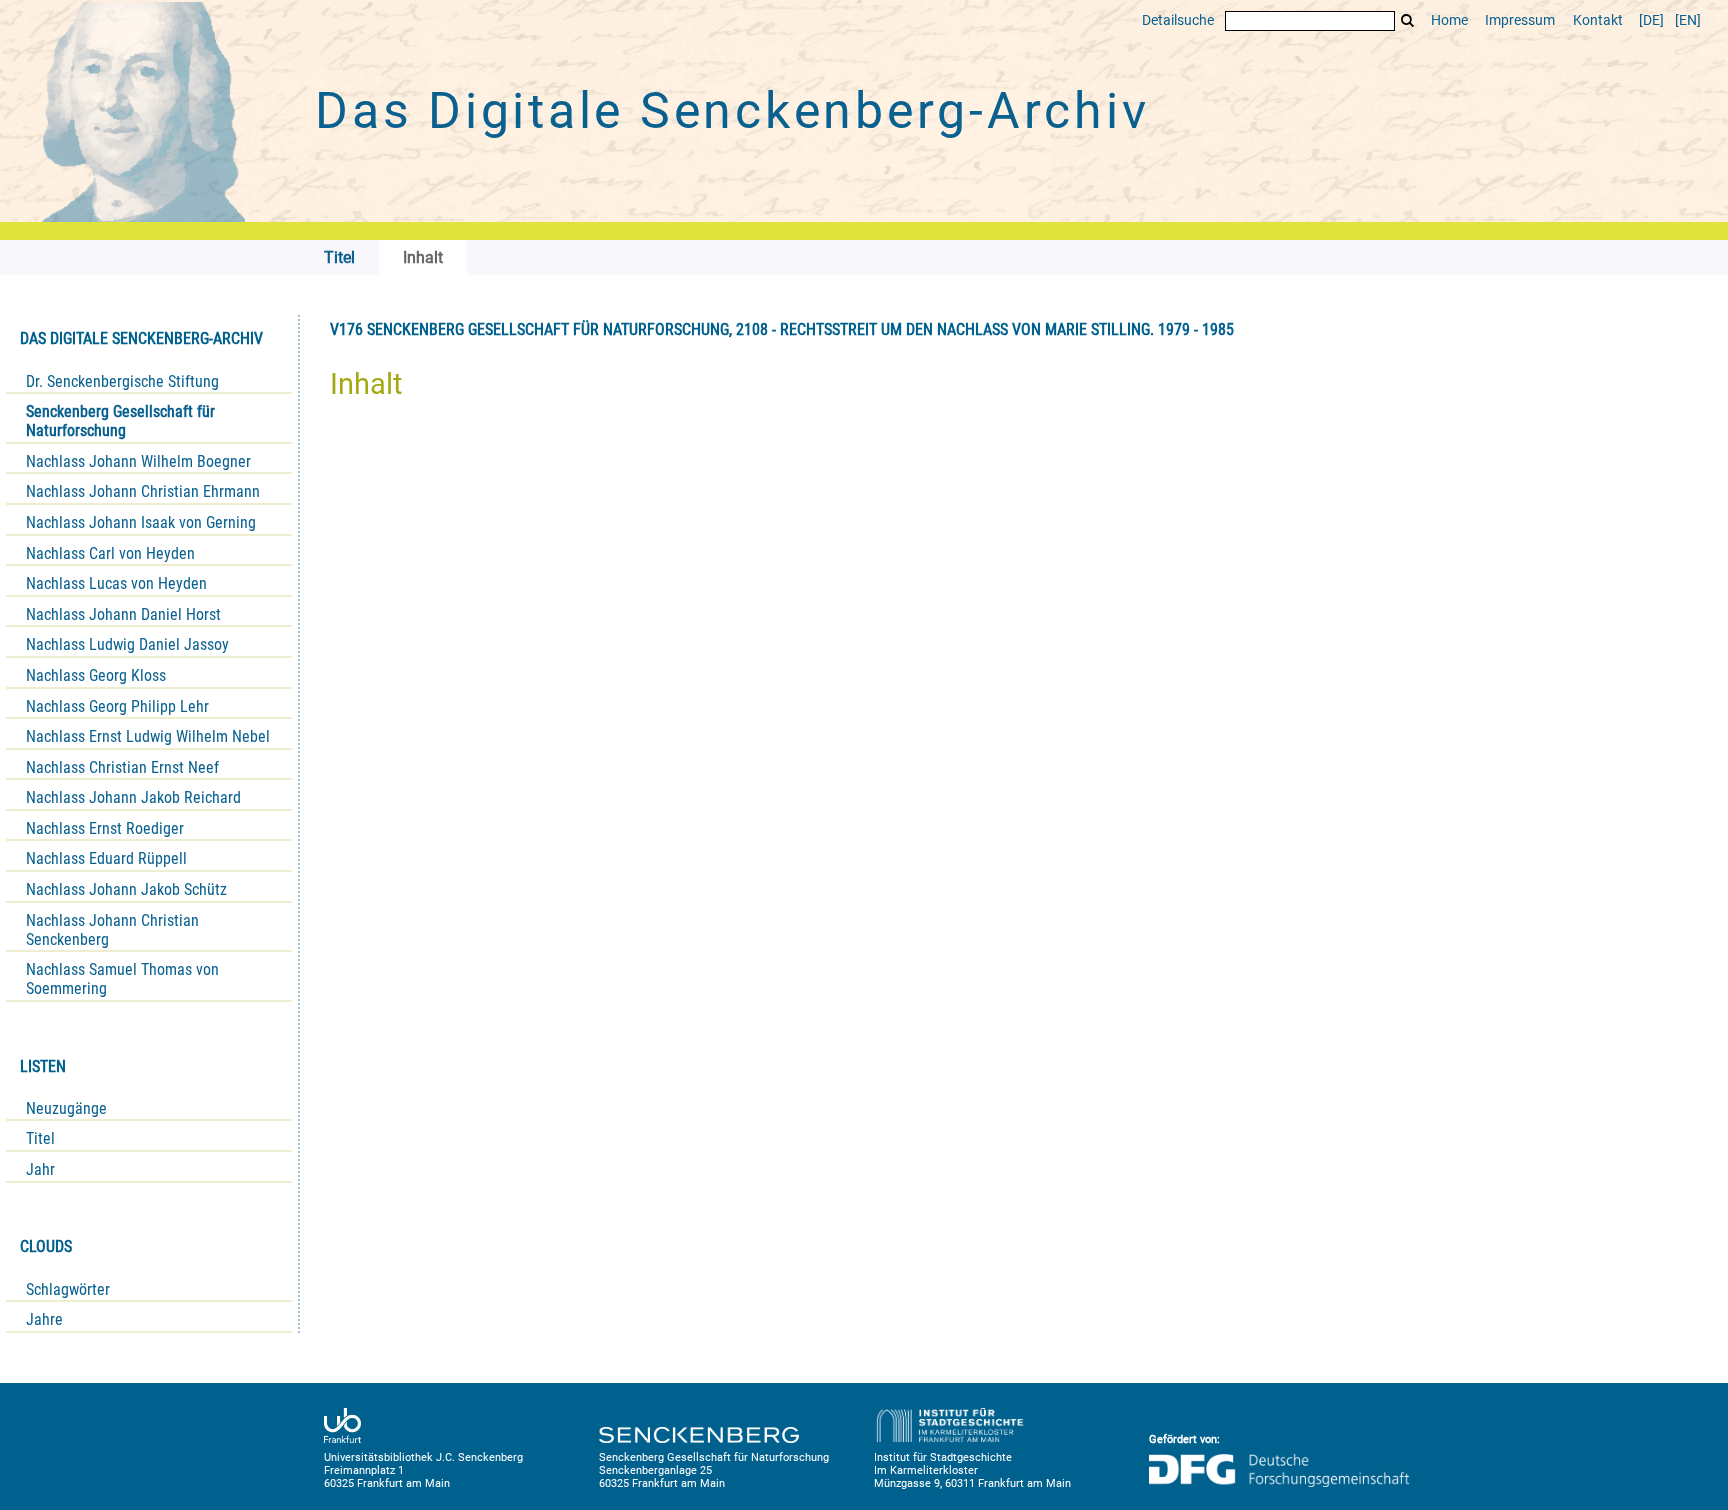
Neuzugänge (66, 1108)
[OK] (1408, 20)
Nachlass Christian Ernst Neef (122, 767)
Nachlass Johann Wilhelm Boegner (138, 461)
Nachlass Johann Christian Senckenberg (112, 930)
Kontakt (1598, 20)
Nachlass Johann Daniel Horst (123, 614)
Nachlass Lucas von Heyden (116, 583)
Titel (40, 1138)
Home (1449, 20)
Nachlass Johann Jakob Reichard (133, 797)
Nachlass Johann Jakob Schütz (126, 889)
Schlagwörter (68, 1289)
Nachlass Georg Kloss (96, 675)
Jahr (40, 1169)
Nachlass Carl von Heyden (110, 553)
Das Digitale (732, 111)
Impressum (1520, 20)
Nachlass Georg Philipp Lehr (117, 706)
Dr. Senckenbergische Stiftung (122, 381)
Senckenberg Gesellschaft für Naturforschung (120, 421)
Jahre (44, 1319)
